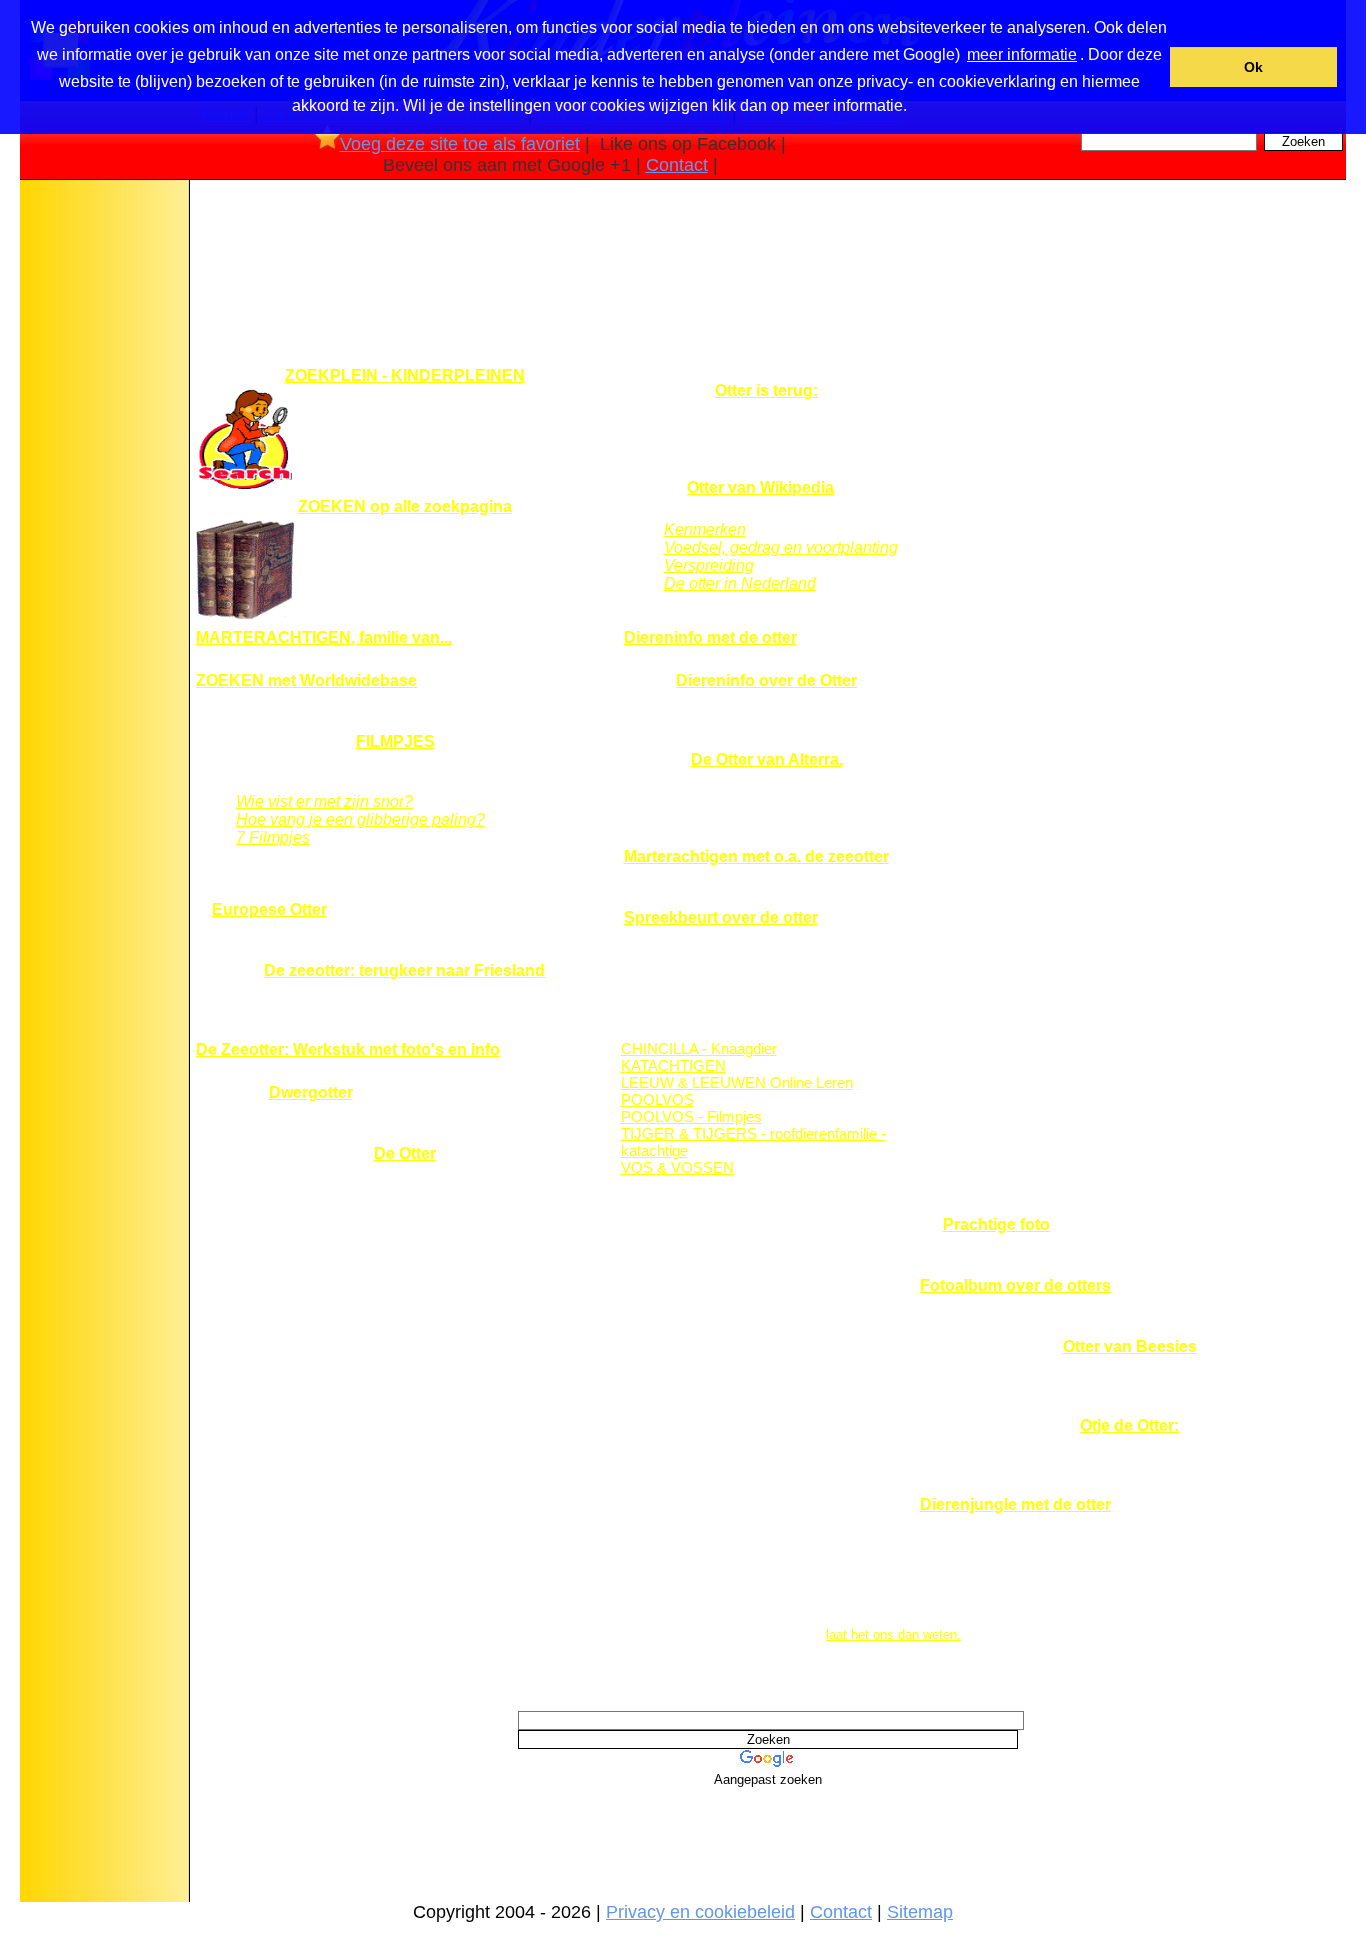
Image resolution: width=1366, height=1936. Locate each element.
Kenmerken (705, 529)
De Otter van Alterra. (767, 759)
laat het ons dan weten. (893, 1634)
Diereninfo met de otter (710, 637)
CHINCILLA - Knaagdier (699, 1048)
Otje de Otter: (1129, 1425)
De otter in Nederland (740, 583)
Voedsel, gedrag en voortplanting (781, 547)
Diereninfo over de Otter (766, 680)
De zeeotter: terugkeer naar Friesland (404, 970)
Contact (677, 165)
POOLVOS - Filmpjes (691, 1116)
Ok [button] (1253, 67)
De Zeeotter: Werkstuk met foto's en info (348, 1049)
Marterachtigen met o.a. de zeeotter (756, 856)
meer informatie (1022, 54)
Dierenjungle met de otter (1015, 1504)
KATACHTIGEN (673, 1065)
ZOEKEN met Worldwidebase (306, 680)
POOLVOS (657, 1099)
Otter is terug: (766, 390)
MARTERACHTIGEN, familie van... (324, 637)
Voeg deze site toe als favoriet (460, 144)
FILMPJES (395, 741)
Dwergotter (311, 1092)
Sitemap (920, 1912)
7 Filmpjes (273, 837)
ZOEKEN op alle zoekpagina (405, 506)
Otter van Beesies (1130, 1346)
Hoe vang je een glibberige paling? (360, 819)
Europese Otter (269, 909)
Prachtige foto (996, 1224)
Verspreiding (709, 565)
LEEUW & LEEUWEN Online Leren (737, 1082)
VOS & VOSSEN (677, 1167)
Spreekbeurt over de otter (721, 917)
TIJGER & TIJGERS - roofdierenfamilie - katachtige (753, 1142)
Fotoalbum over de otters (1015, 1285)
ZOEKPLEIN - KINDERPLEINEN (405, 375)
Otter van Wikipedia (760, 487)
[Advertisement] (103, 499)
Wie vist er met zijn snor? (324, 801)
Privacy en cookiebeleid (700, 1912)
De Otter (405, 1153)
